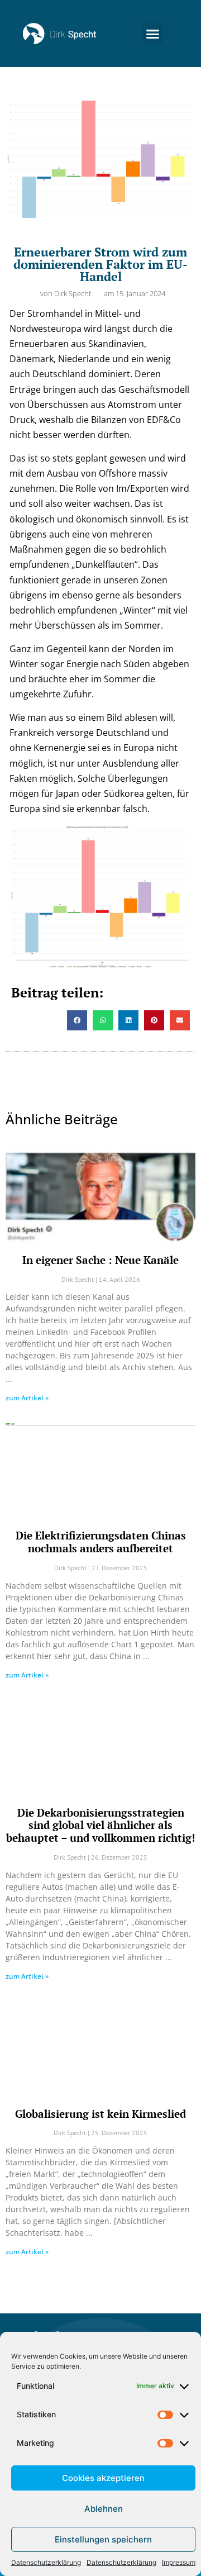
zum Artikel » (27, 1398)
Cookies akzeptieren (103, 2478)
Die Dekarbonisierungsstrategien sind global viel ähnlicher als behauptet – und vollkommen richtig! (101, 1825)
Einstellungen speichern (103, 2539)
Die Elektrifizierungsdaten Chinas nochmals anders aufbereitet (101, 1542)
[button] (153, 34)
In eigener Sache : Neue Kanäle (100, 1260)
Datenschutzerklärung (46, 2562)
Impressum (179, 2562)
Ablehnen (104, 2509)
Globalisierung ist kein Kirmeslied (100, 2114)
